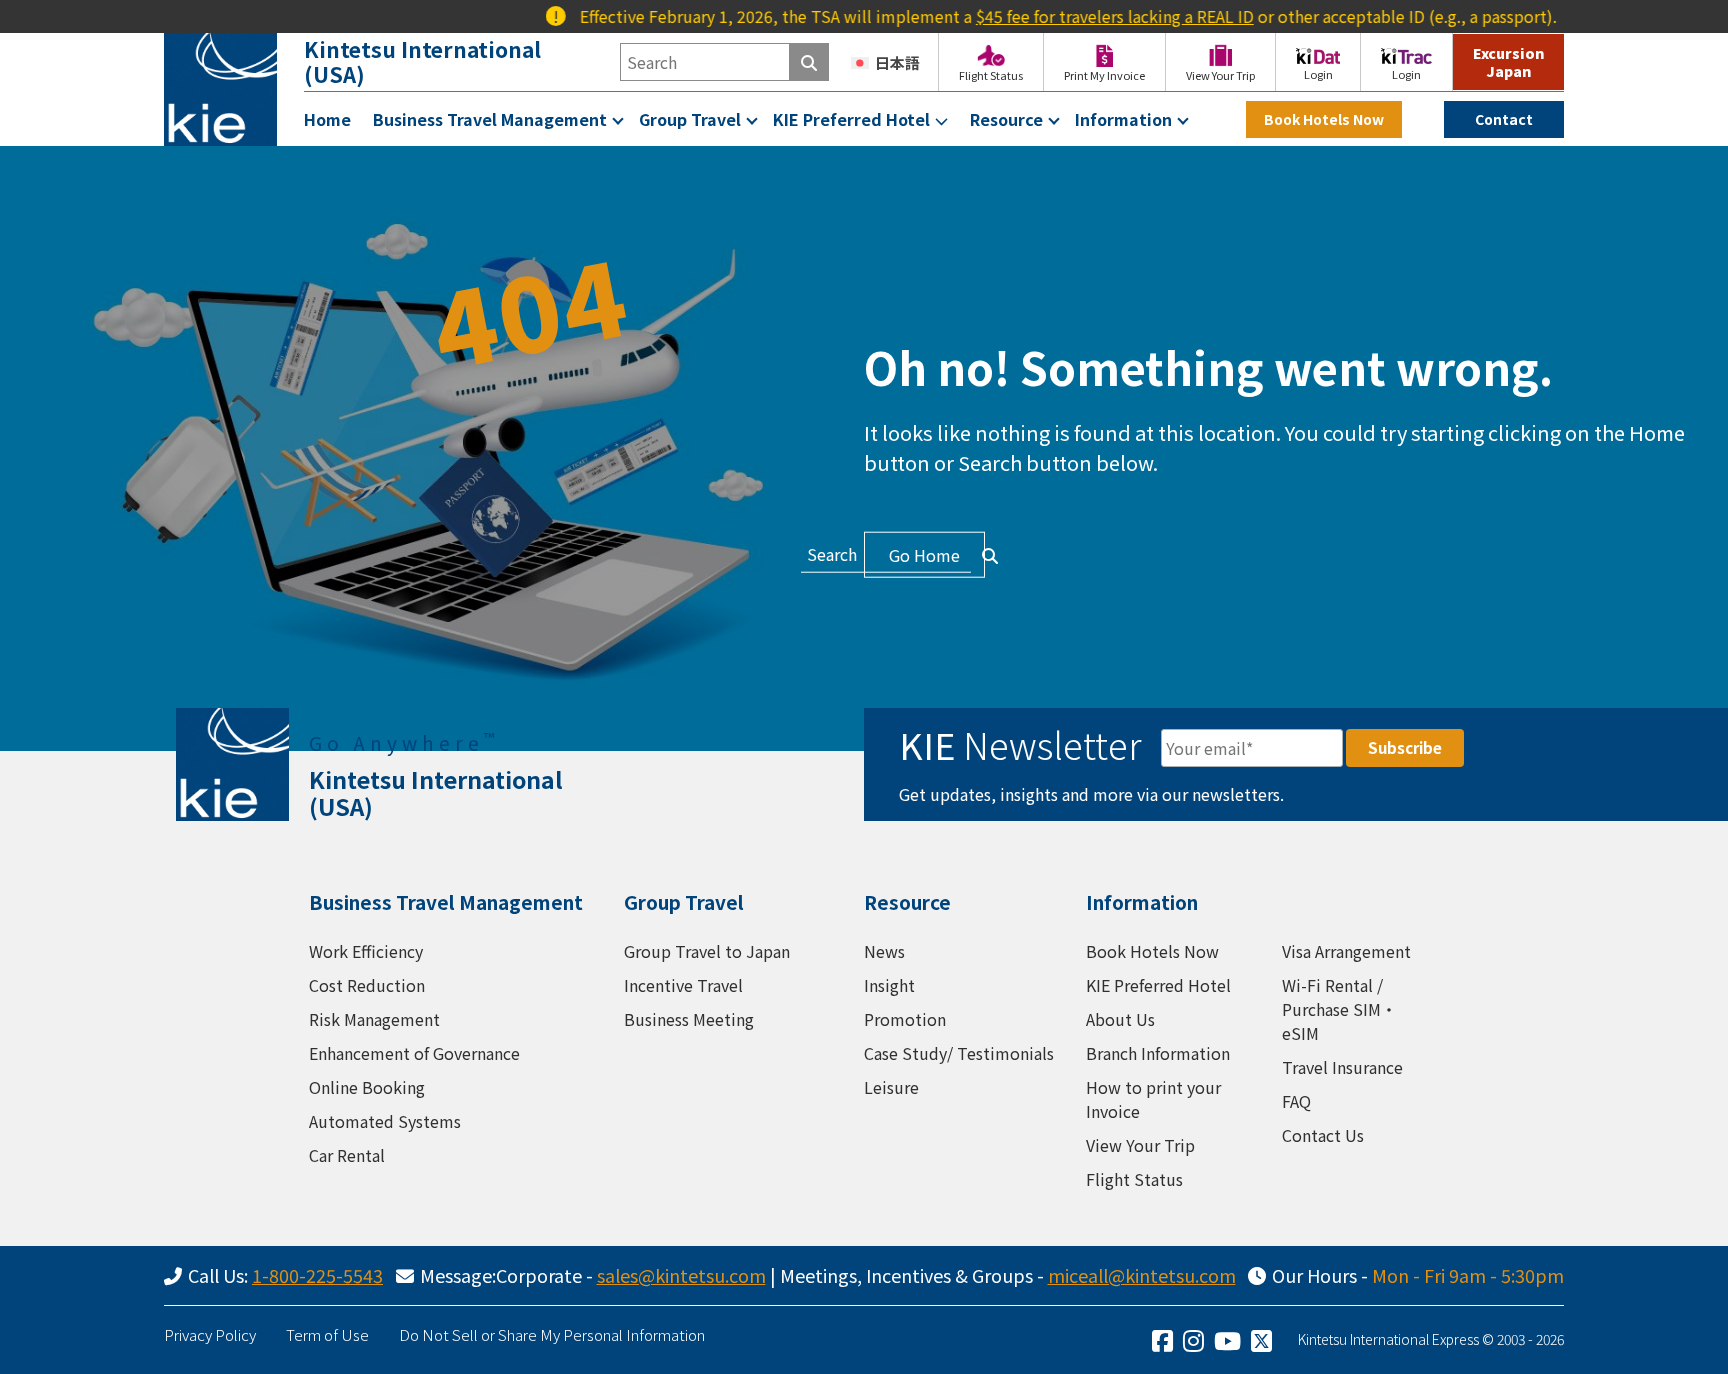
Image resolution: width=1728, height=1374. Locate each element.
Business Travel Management (490, 119)
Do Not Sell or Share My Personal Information (552, 1334)
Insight (889, 985)
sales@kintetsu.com (681, 1275)
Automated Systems (385, 1121)
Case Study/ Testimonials (959, 1053)
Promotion (905, 1019)
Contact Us (1323, 1135)
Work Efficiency (366, 951)
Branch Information (1158, 1053)
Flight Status (1134, 1179)
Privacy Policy (210, 1334)
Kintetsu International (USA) (422, 61)
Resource (1006, 119)
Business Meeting (689, 1019)
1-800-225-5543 (317, 1275)
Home (327, 119)
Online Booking (367, 1087)
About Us (1120, 1019)
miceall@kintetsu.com (1142, 1275)
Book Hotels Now (1324, 119)
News (884, 951)
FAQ (1296, 1101)
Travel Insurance (1342, 1067)
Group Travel (690, 119)
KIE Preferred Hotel (851, 119)
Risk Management (374, 1019)
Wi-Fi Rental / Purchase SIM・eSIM (1339, 1009)
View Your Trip (1140, 1145)
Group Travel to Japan (707, 951)
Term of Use (327, 1334)
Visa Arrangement (1346, 951)
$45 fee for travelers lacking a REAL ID (1084, 16)
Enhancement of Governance (414, 1053)
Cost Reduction (367, 985)
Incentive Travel (683, 985)
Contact (1504, 119)
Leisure (891, 1087)
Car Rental (347, 1155)
